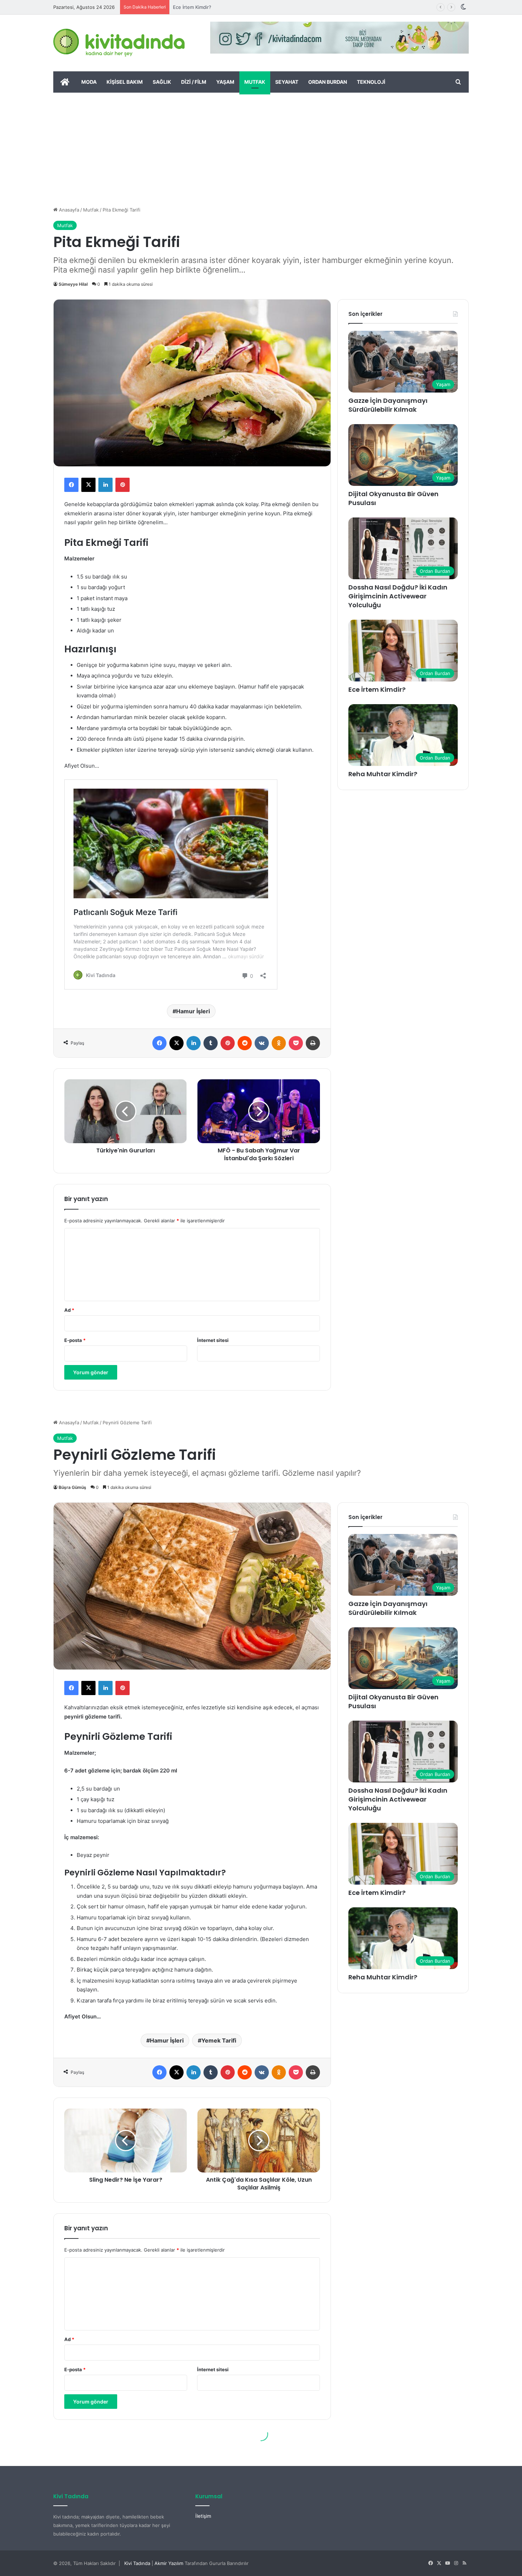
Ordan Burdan (328, 82)
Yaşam (225, 82)
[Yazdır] (313, 1043)
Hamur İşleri (193, 1011)
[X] (88, 485)
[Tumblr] (211, 1043)
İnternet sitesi (213, 1340)
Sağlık (162, 82)
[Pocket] (296, 1043)
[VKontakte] (262, 1043)
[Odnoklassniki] (279, 1043)
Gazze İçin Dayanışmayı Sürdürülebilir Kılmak (388, 405)
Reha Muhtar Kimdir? (196, 7)
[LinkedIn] (105, 485)
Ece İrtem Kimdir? (377, 689)
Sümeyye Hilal (73, 284)
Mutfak (255, 82)
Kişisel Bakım (125, 82)
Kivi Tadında (137, 2563)
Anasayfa (68, 210)
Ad (69, 1310)
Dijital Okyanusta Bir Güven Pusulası (393, 498)
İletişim (203, 2516)
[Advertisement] (261, 146)
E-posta (75, 1340)
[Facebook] (71, 485)
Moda (89, 82)
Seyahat (287, 82)
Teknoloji (371, 82)
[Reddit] (245, 1043)
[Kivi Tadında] (119, 43)
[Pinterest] (123, 485)
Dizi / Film (194, 82)
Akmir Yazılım (169, 2563)
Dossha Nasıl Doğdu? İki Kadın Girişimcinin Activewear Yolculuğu (398, 596)
